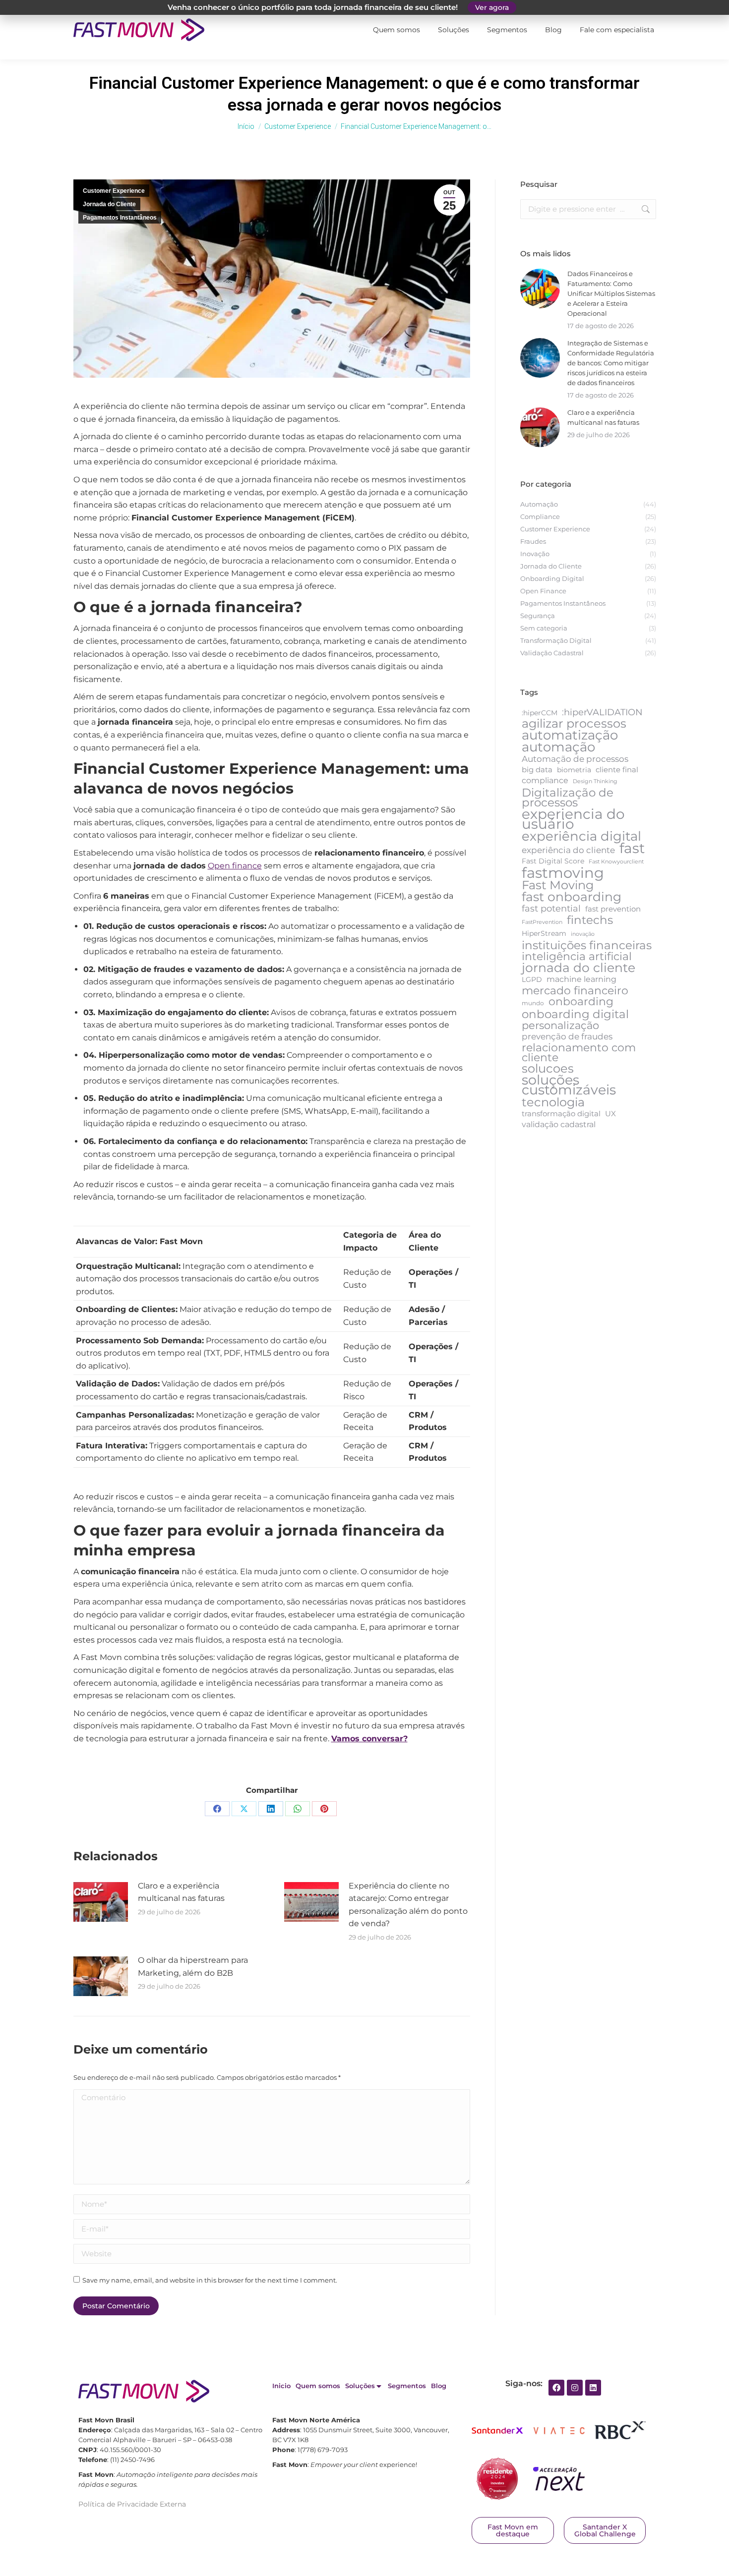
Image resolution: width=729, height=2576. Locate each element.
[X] (244, 1809)
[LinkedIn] (271, 1809)
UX (610, 1114)
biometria (574, 770)
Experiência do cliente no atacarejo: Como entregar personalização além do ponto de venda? (408, 1905)
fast (632, 848)
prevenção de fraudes (567, 1036)
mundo (533, 1003)
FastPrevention (542, 922)
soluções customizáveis (569, 1085)
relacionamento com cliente (579, 1052)
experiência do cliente (568, 850)
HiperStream (544, 933)
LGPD (532, 979)
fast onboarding (572, 897)
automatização (570, 735)
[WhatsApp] (298, 1809)
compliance (545, 780)
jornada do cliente (578, 968)
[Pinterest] (324, 1809)
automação (558, 747)
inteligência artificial (577, 957)
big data (537, 770)
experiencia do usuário (573, 819)
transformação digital (561, 1114)
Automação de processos (575, 759)
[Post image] (101, 1902)
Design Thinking (595, 781)
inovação (583, 934)
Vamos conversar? (369, 1739)
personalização (560, 1026)
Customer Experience (114, 191)
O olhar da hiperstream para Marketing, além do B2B (193, 1967)
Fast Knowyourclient (616, 862)
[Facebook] (217, 1809)
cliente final (617, 770)
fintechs (590, 920)
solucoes (548, 1069)
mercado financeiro (575, 990)
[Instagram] (575, 2388)
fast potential (551, 909)
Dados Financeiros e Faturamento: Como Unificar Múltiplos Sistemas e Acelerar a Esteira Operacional (611, 293)
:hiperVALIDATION (602, 712)
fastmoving (563, 873)
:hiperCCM (540, 713)
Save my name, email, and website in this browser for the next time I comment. (210, 2280)
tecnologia (553, 1102)
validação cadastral (559, 1124)
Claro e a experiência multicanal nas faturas (181, 1892)
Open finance (235, 866)
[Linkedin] (593, 2388)
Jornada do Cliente (109, 204)
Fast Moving (558, 885)
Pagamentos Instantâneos (120, 218)
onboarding (581, 1002)
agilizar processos (574, 724)
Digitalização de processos (568, 798)
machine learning (581, 979)
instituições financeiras (587, 945)
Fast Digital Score (553, 861)
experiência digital (581, 836)
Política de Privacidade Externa (132, 2504)
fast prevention (613, 909)
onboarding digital (575, 1014)
